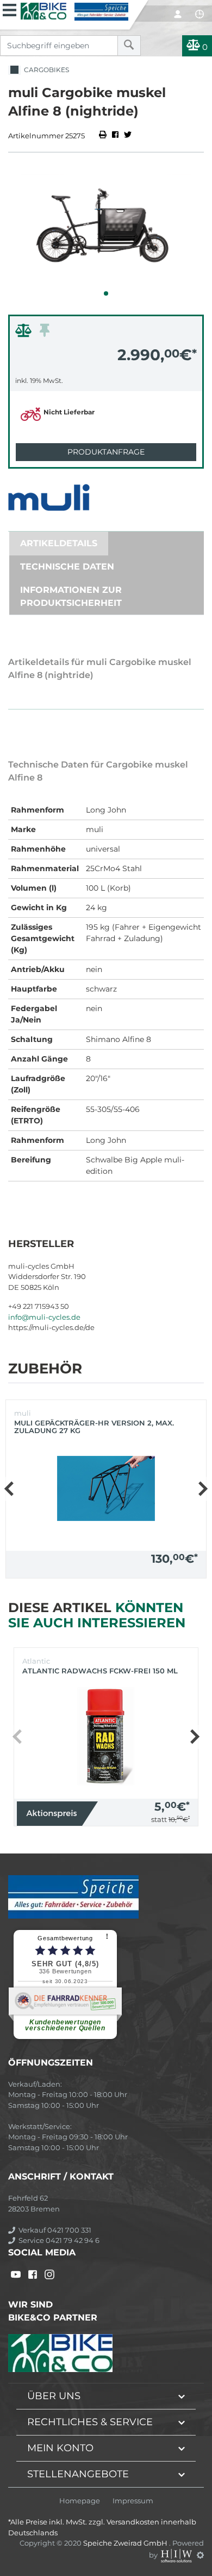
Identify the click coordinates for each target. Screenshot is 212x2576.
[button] (106, 293)
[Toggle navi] (10, 9)
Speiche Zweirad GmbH (126, 2543)
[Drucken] (104, 136)
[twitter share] (128, 136)
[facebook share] (115, 136)
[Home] (74, 10)
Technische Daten (67, 567)
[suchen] (129, 46)
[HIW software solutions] (177, 2555)
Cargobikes (45, 70)
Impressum (133, 2501)
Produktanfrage (106, 452)
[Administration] (200, 2555)
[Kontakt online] (199, 14)
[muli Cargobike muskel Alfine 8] (106, 231)
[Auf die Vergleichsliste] (25, 333)
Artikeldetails (59, 543)
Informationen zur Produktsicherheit (71, 596)
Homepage (80, 2501)
